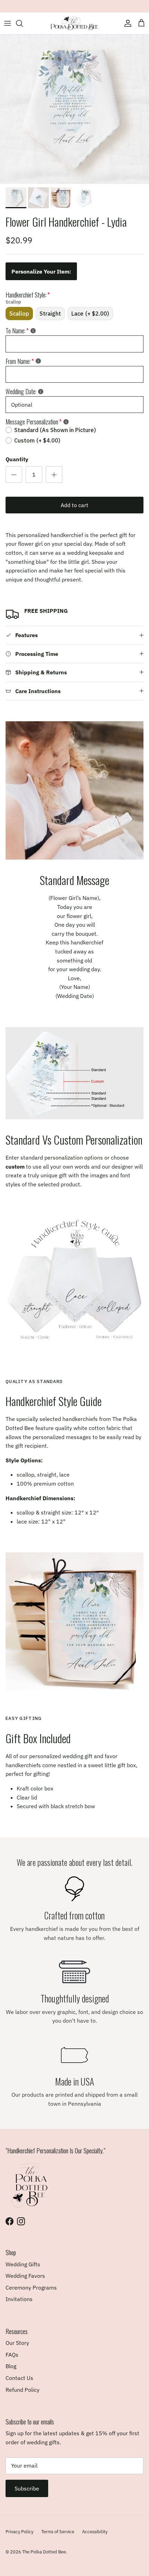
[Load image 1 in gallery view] (74, 109)
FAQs (12, 2355)
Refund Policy (23, 2390)
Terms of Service (58, 2532)
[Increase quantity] (54, 474)
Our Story (17, 2343)
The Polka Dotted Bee (44, 2552)
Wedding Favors (25, 2276)
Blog (11, 2366)
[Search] (23, 23)
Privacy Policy (19, 2532)
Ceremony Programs (31, 2287)
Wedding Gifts (23, 2264)
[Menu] (8, 23)
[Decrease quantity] (14, 474)
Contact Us (19, 2378)
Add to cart (74, 505)
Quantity (17, 459)
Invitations (19, 2299)
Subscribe (27, 2488)
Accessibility (95, 2532)
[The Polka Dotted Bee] (74, 23)
